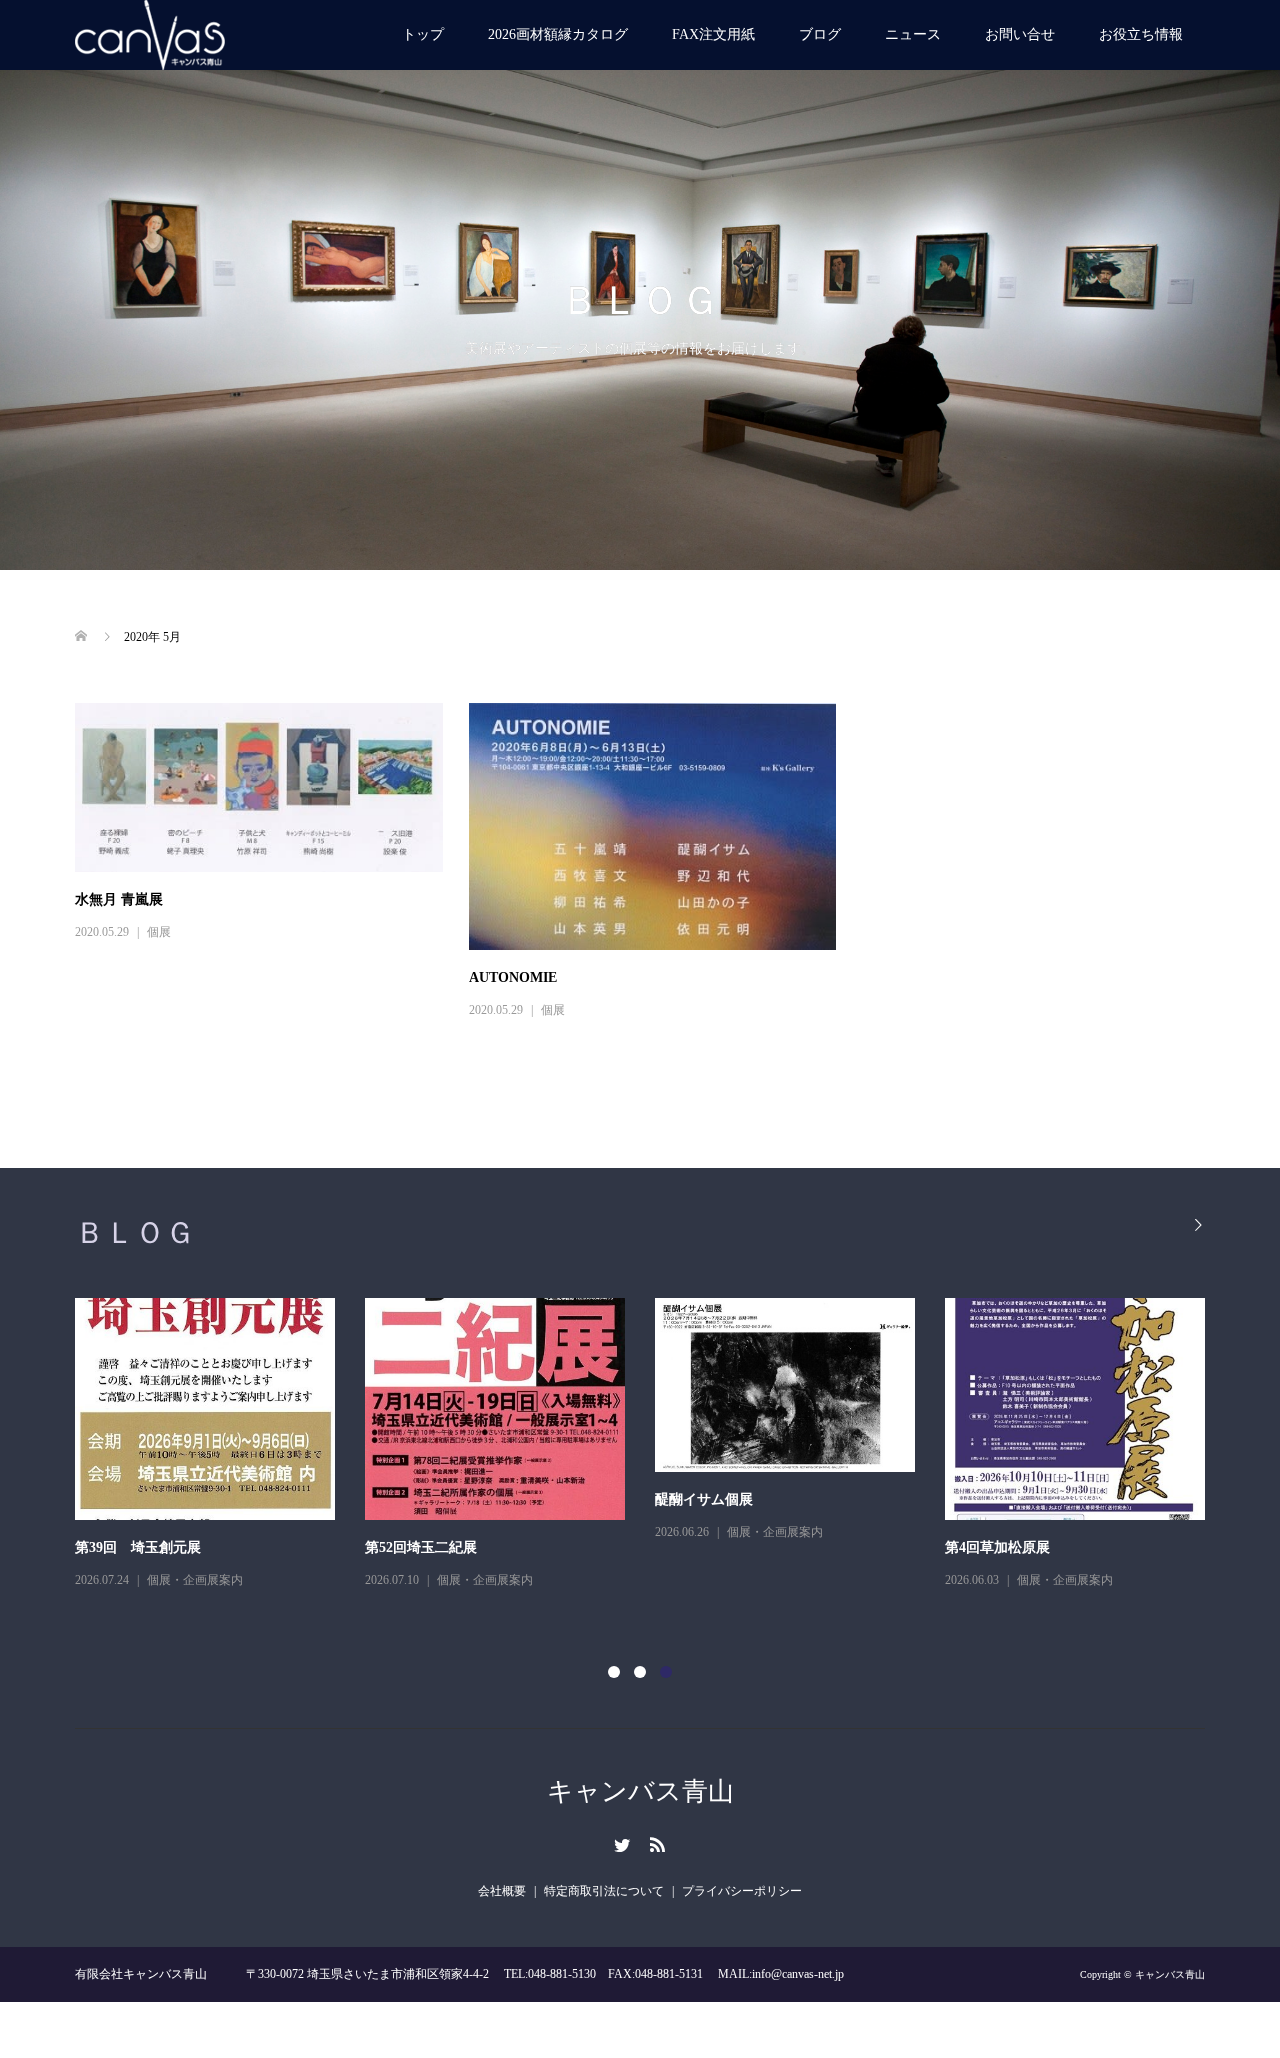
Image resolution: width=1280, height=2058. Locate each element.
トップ (423, 34)
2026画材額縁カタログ (558, 34)
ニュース (913, 34)
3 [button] (666, 1672)
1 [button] (614, 1672)
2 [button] (640, 1672)
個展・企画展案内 (195, 1580)
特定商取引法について (604, 1891)
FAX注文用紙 (713, 34)
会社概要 (502, 1891)
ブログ (820, 34)
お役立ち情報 (1141, 34)
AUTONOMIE (513, 977)
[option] (655, 1459)
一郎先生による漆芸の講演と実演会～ (194, 1547)
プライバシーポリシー (742, 1891)
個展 (159, 932)
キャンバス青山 (640, 1791)
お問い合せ (1020, 34)
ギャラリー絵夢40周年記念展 (746, 1547)
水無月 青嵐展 (119, 899)
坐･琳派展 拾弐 (412, 1547)
